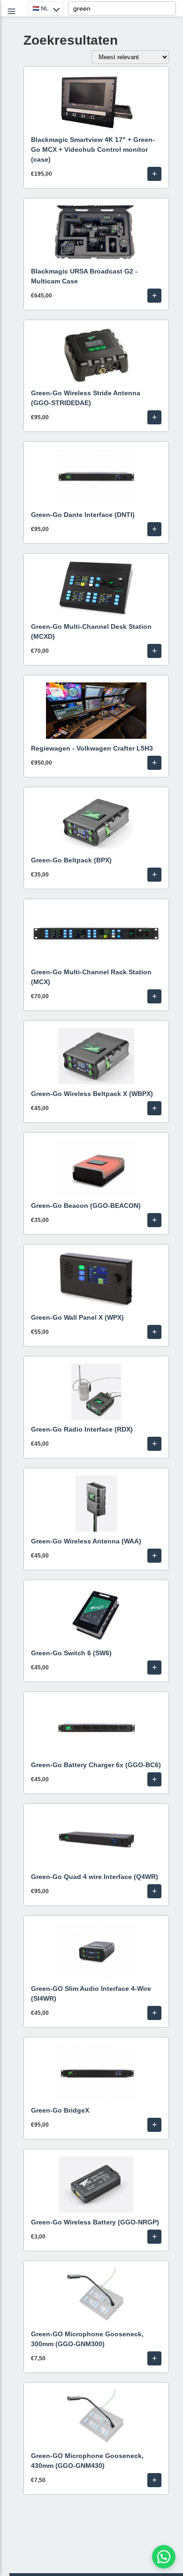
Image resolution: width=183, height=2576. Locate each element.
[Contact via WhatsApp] (164, 2557)
